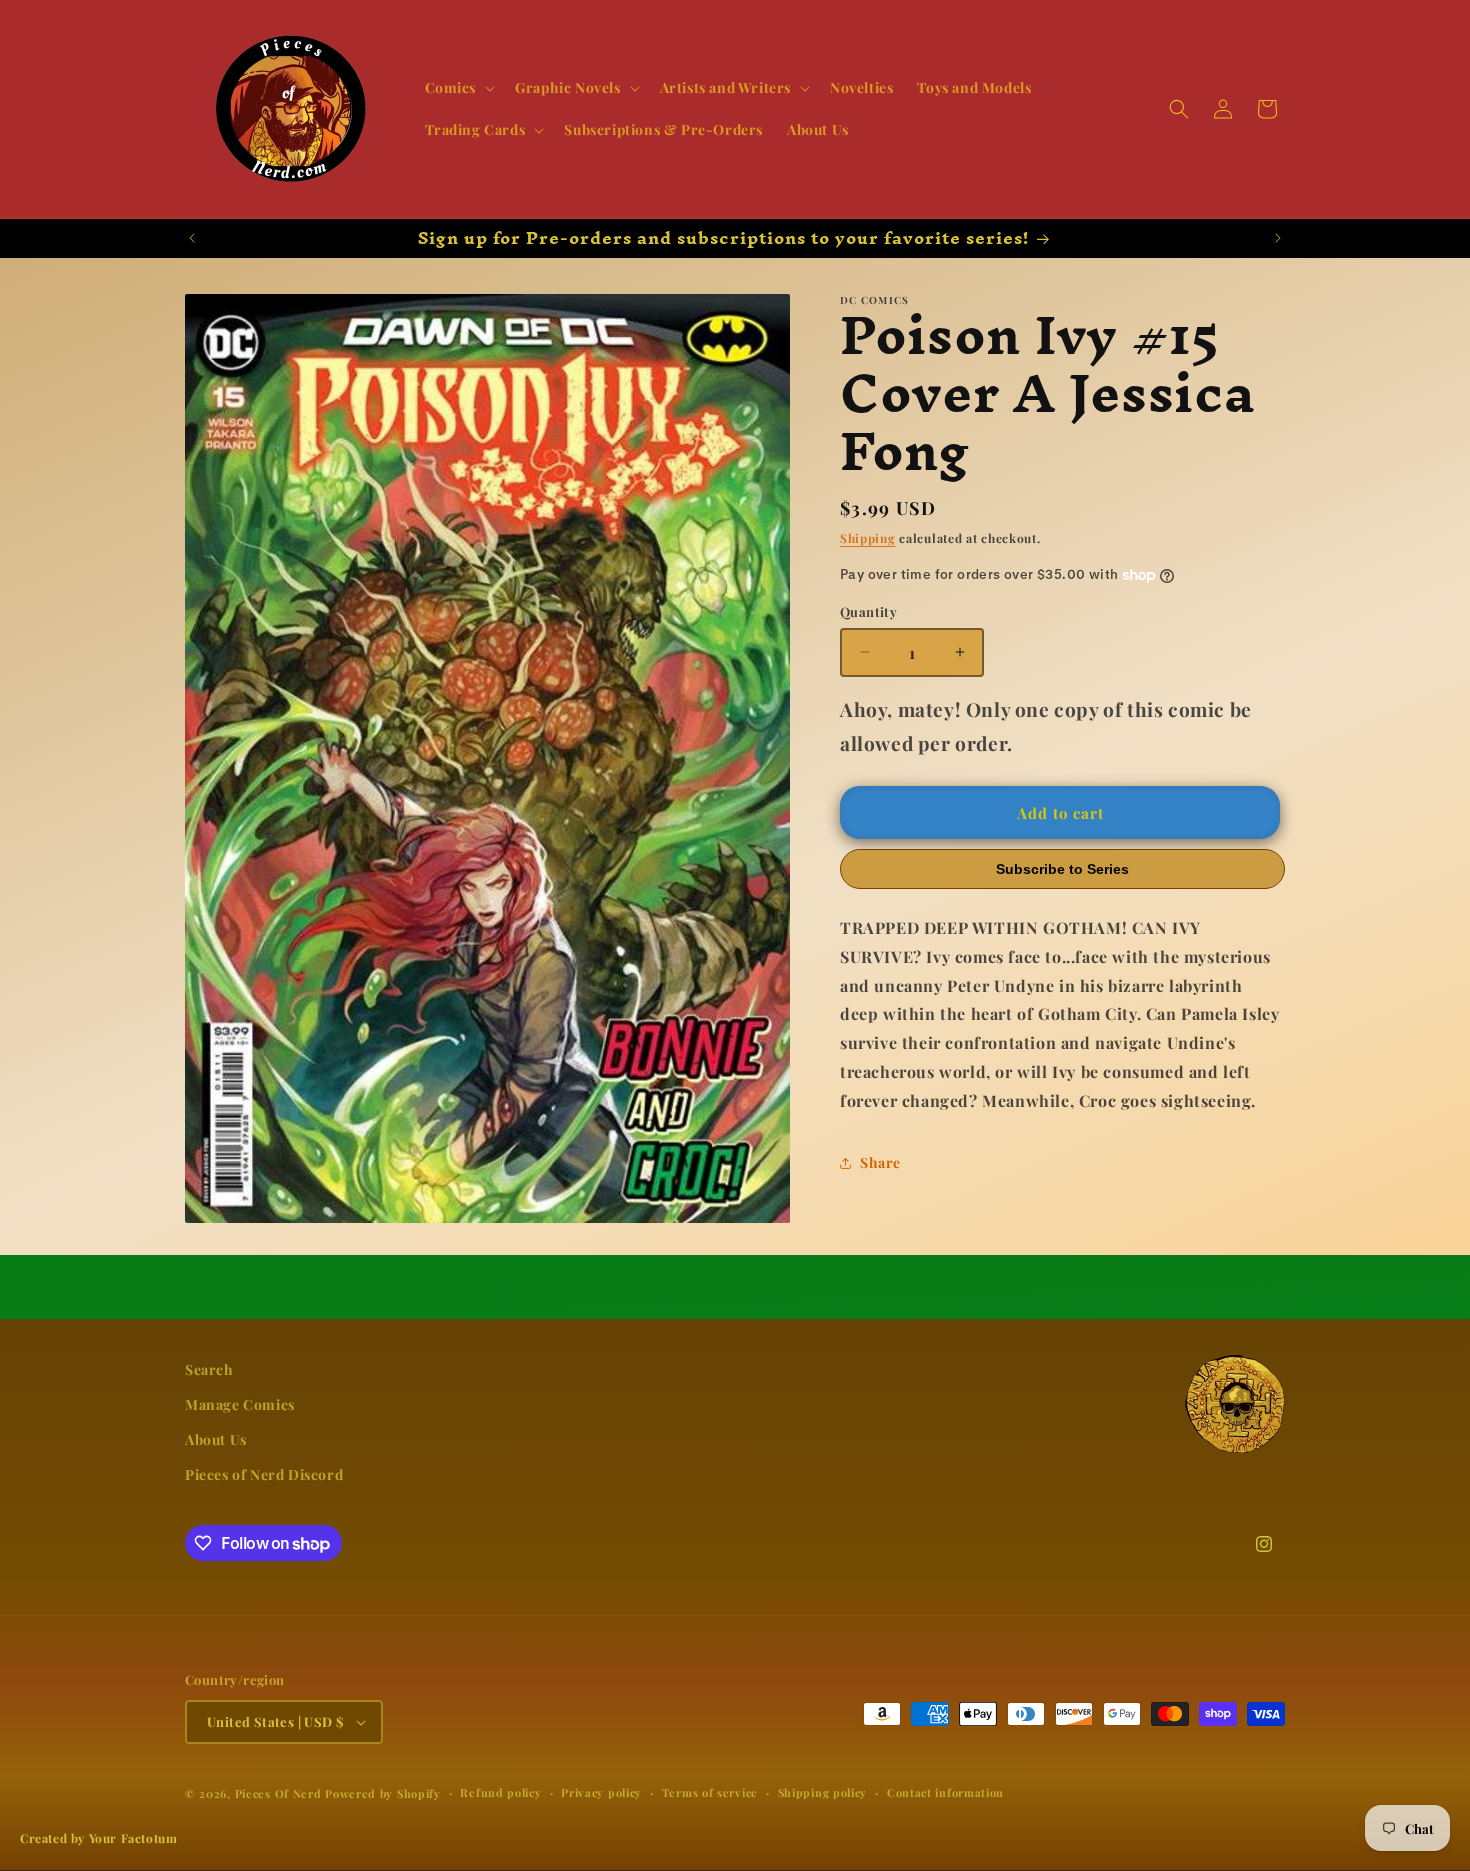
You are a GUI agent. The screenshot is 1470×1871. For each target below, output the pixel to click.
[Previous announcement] (192, 238)
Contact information (945, 1792)
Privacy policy (601, 1792)
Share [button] (880, 1162)
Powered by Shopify (383, 1793)
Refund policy (500, 1792)
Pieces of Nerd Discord (264, 1475)
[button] (458, 88)
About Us (216, 1440)
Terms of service (710, 1792)
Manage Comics (240, 1405)
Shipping (868, 538)
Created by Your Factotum (98, 1838)
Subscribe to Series (1062, 869)
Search (209, 1369)
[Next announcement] (1278, 238)
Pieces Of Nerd (278, 1793)
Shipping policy (823, 1792)
